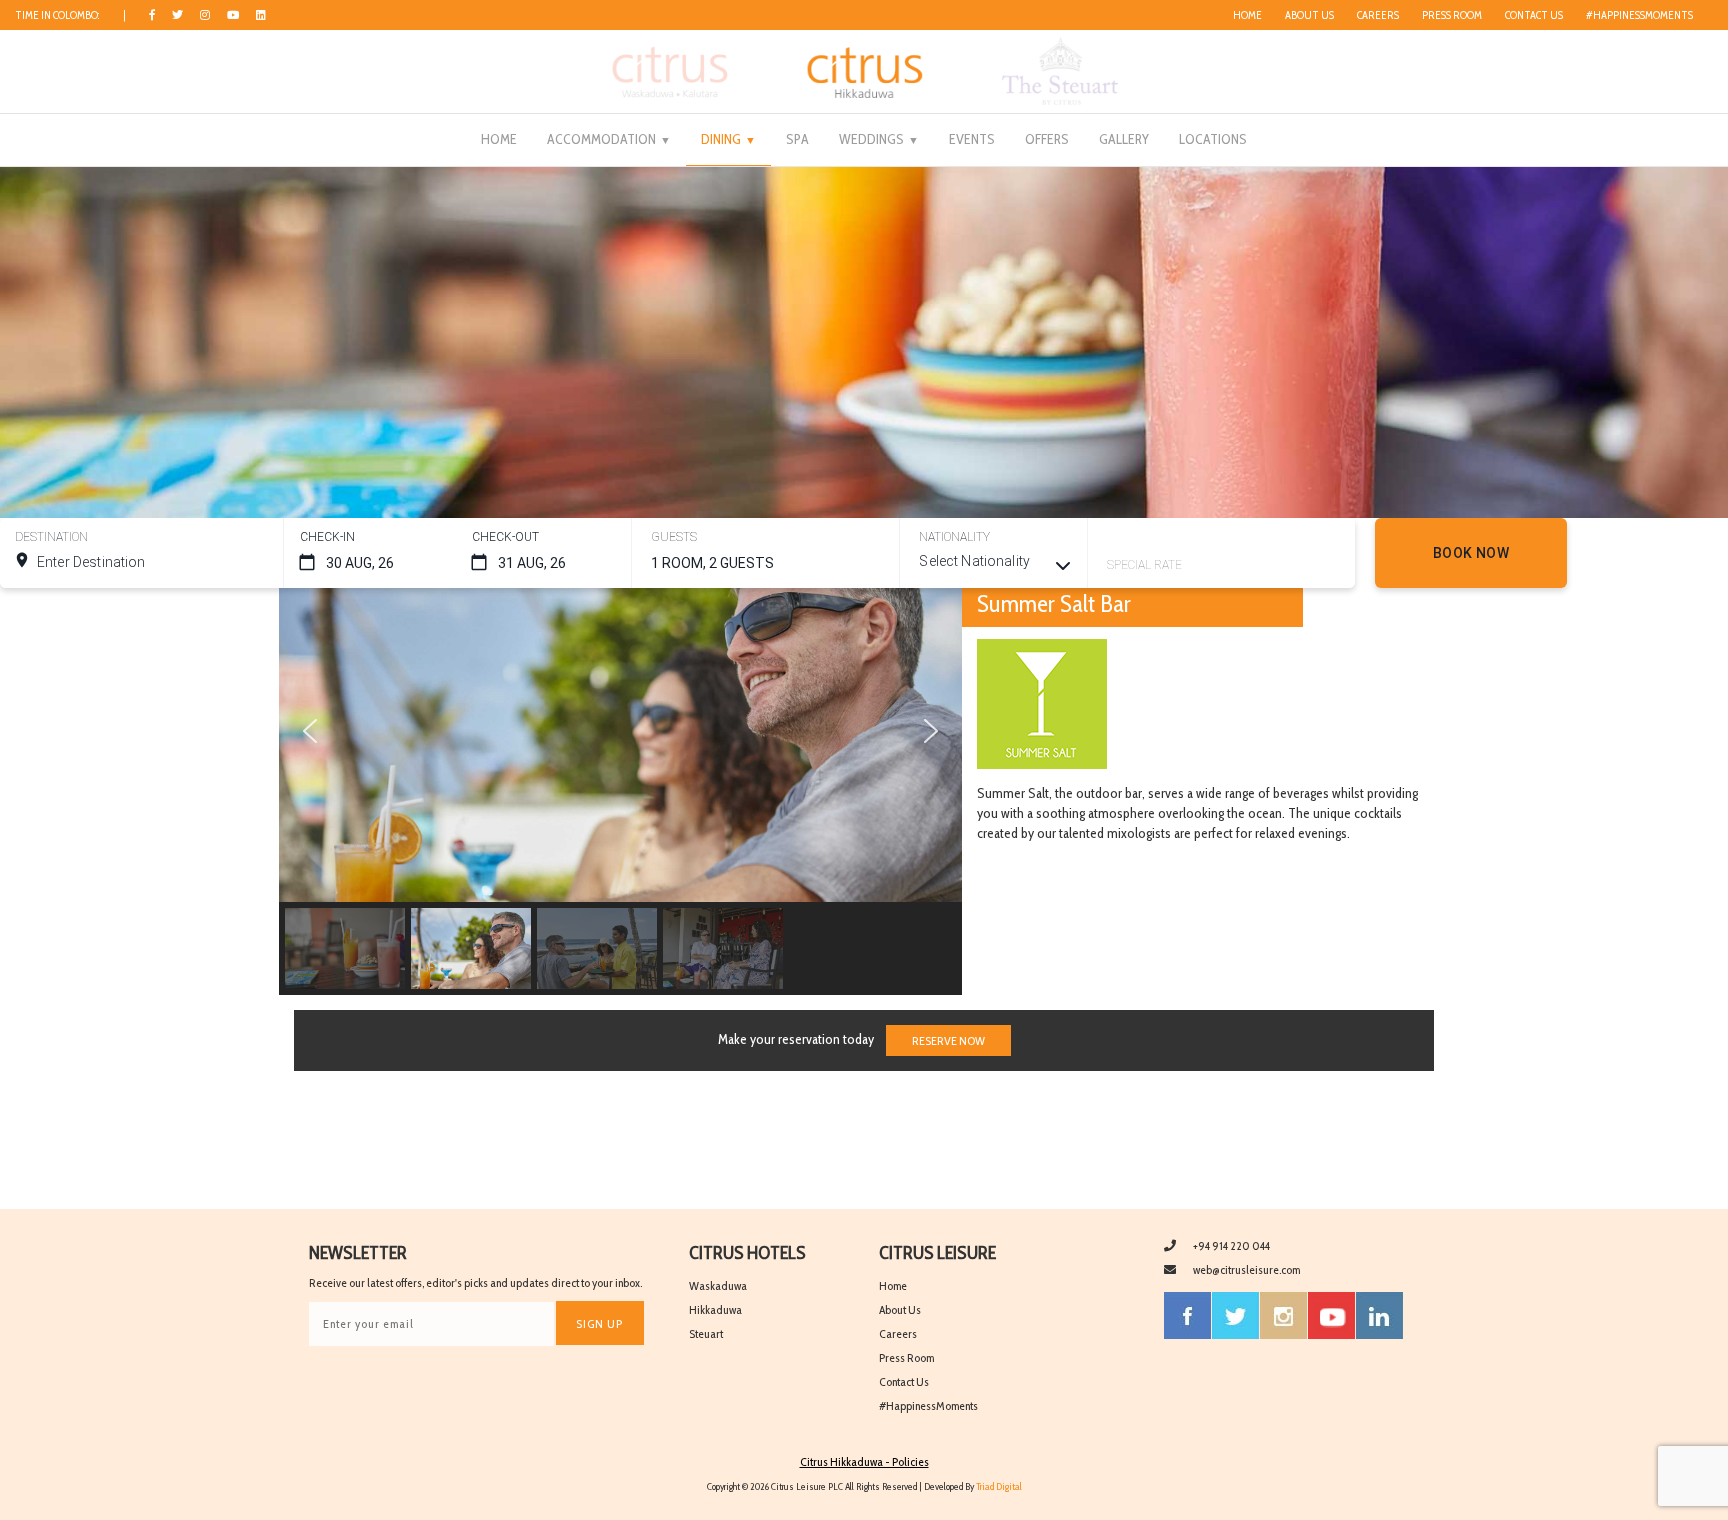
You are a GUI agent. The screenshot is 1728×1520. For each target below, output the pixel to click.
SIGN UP (599, 1323)
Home (1247, 15)
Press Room (1452, 15)
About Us (1309, 15)
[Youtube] (233, 15)
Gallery (1124, 139)
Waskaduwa (718, 1285)
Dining (721, 139)
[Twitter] (177, 15)
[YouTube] (1331, 1315)
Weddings (871, 139)
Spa (797, 139)
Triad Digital (999, 1486)
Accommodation (601, 139)
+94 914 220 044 (1231, 1245)
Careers (1378, 15)
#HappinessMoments (1639, 15)
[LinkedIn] (261, 15)
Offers (1047, 139)
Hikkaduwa (715, 1309)
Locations (1213, 139)
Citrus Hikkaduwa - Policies (864, 1461)
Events (972, 139)
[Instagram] (205, 15)
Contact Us (1534, 15)
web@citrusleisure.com (1246, 1269)
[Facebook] (152, 15)
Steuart (706, 1333)
